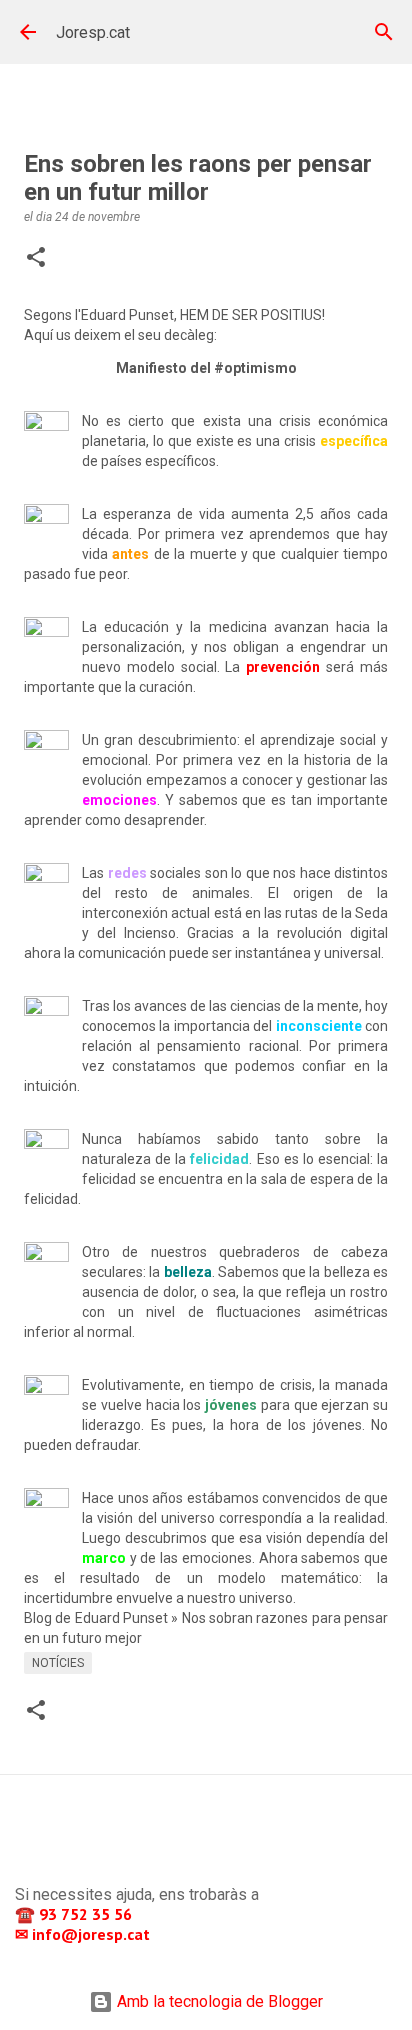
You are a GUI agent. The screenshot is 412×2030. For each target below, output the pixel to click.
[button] (36, 259)
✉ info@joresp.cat (84, 1934)
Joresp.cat (93, 32)
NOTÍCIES (58, 1663)
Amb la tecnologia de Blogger (218, 2001)
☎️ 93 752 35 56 (75, 1914)
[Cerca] (384, 32)
